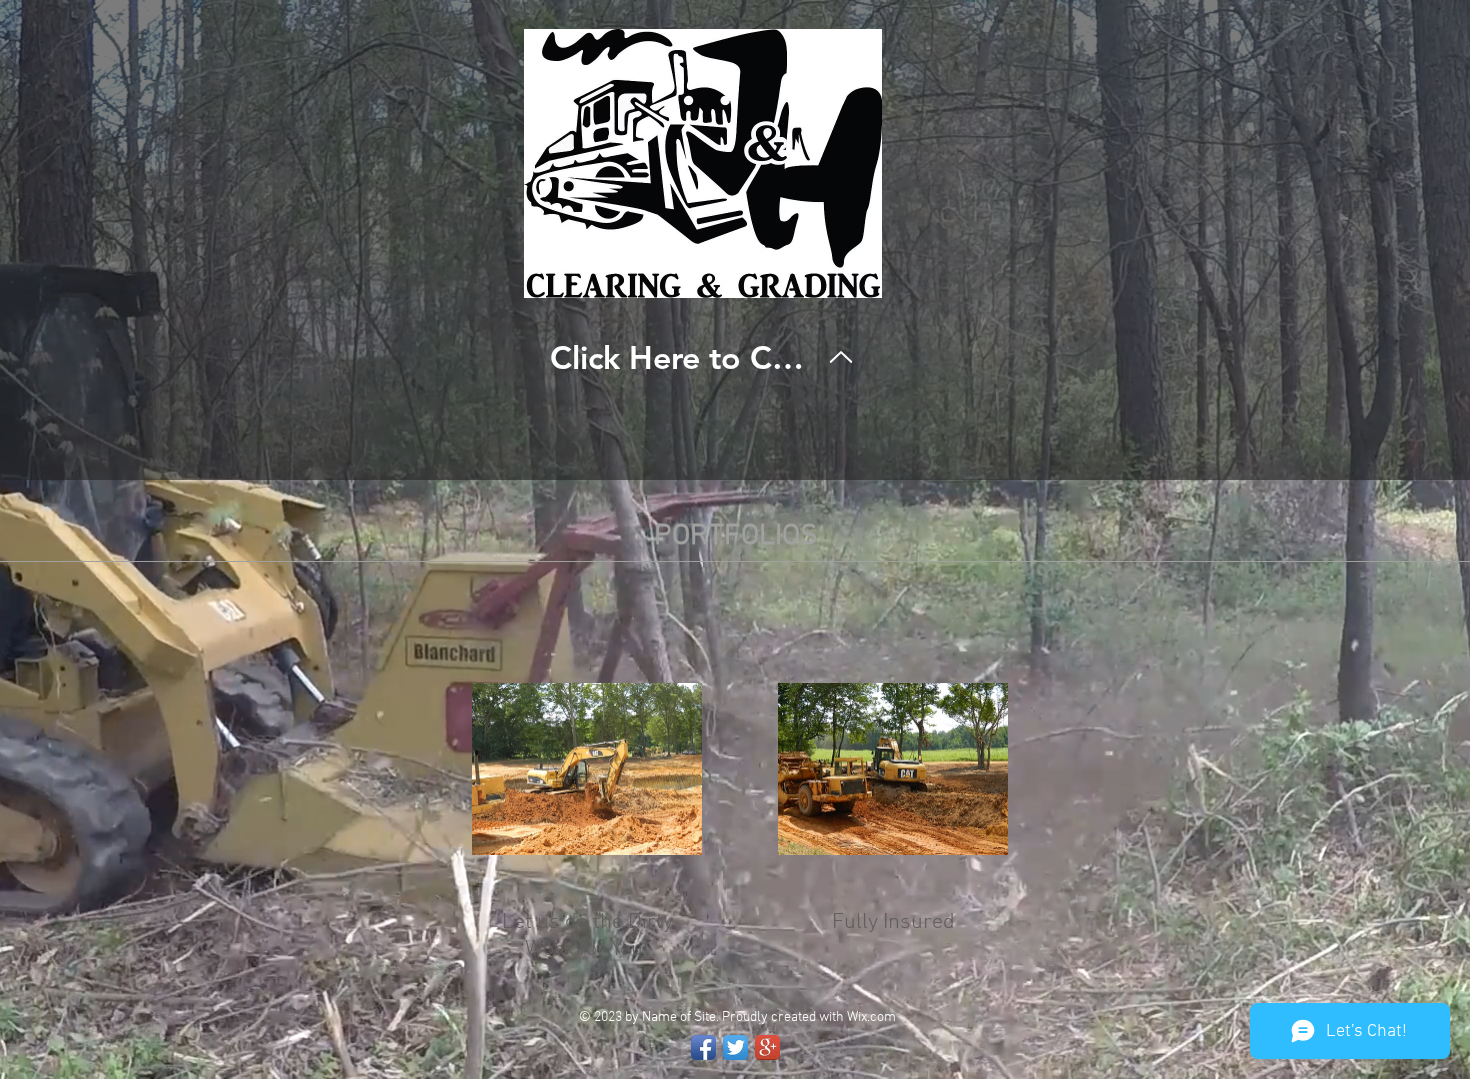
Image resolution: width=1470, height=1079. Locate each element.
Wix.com (871, 1017)
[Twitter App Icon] (735, 1047)
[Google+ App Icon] (767, 1047)
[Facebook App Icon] (703, 1047)
